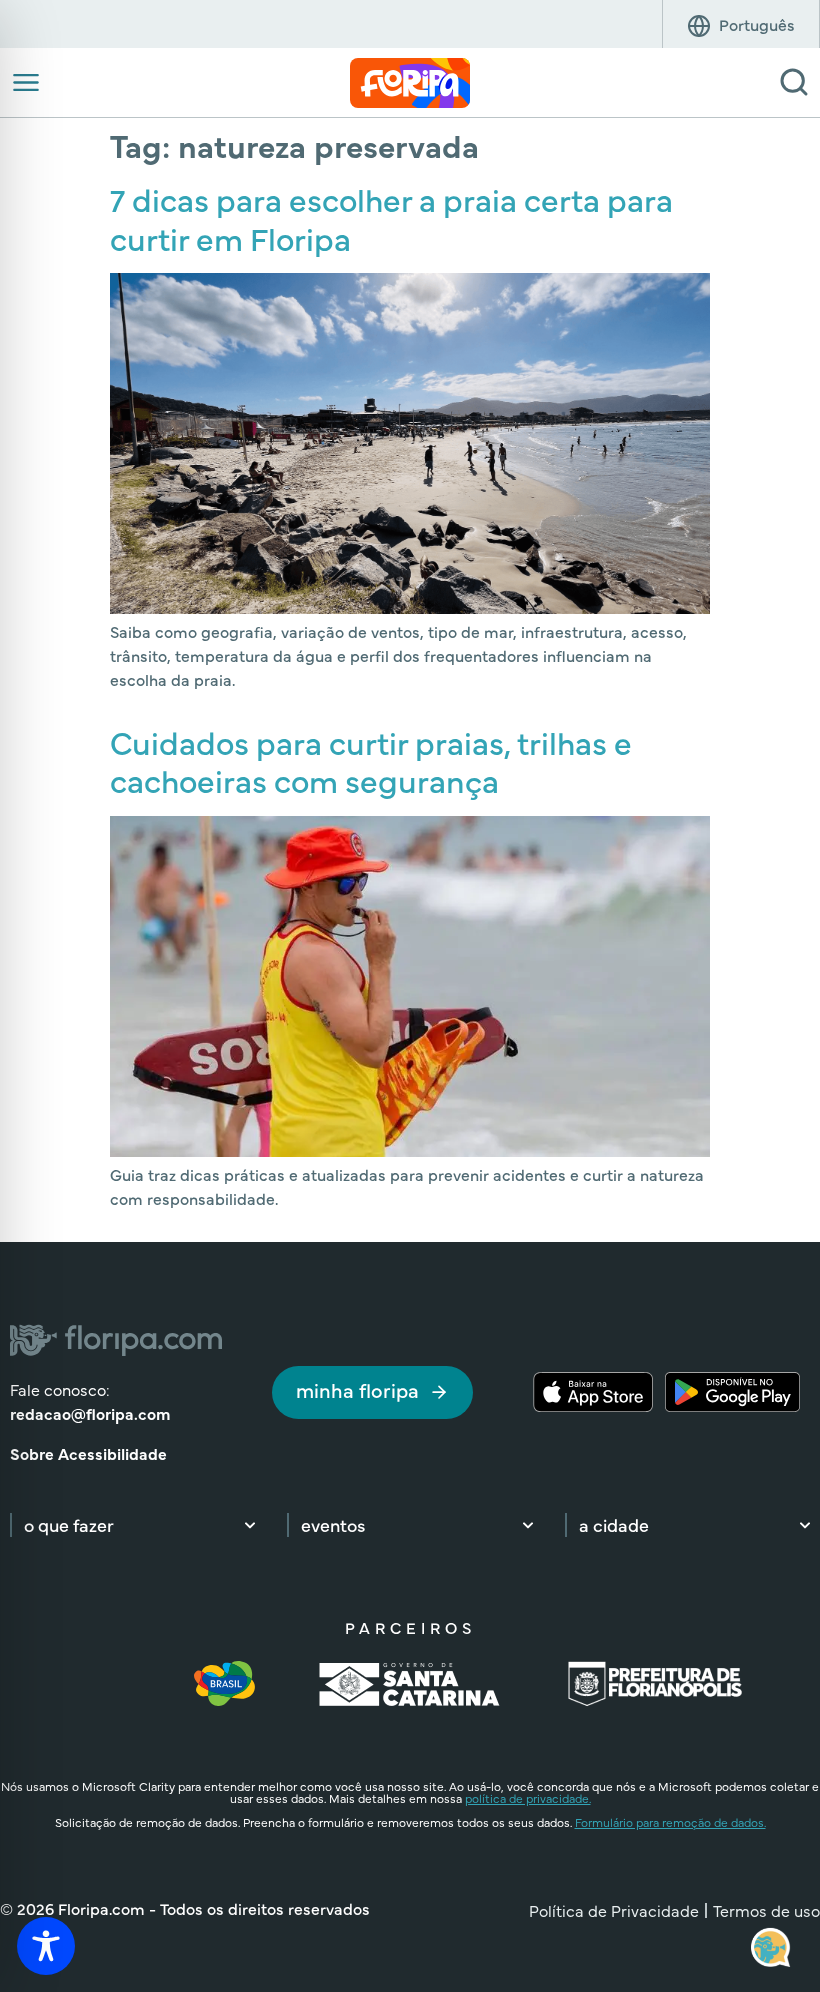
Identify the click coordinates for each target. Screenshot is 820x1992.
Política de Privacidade (614, 1910)
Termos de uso (766, 1910)
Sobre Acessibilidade (88, 1453)
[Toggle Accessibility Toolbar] (46, 1946)
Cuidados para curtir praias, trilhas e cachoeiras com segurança (371, 760)
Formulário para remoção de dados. (670, 1822)
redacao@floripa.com (90, 1413)
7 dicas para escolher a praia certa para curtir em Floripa (391, 217)
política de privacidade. (528, 1798)
